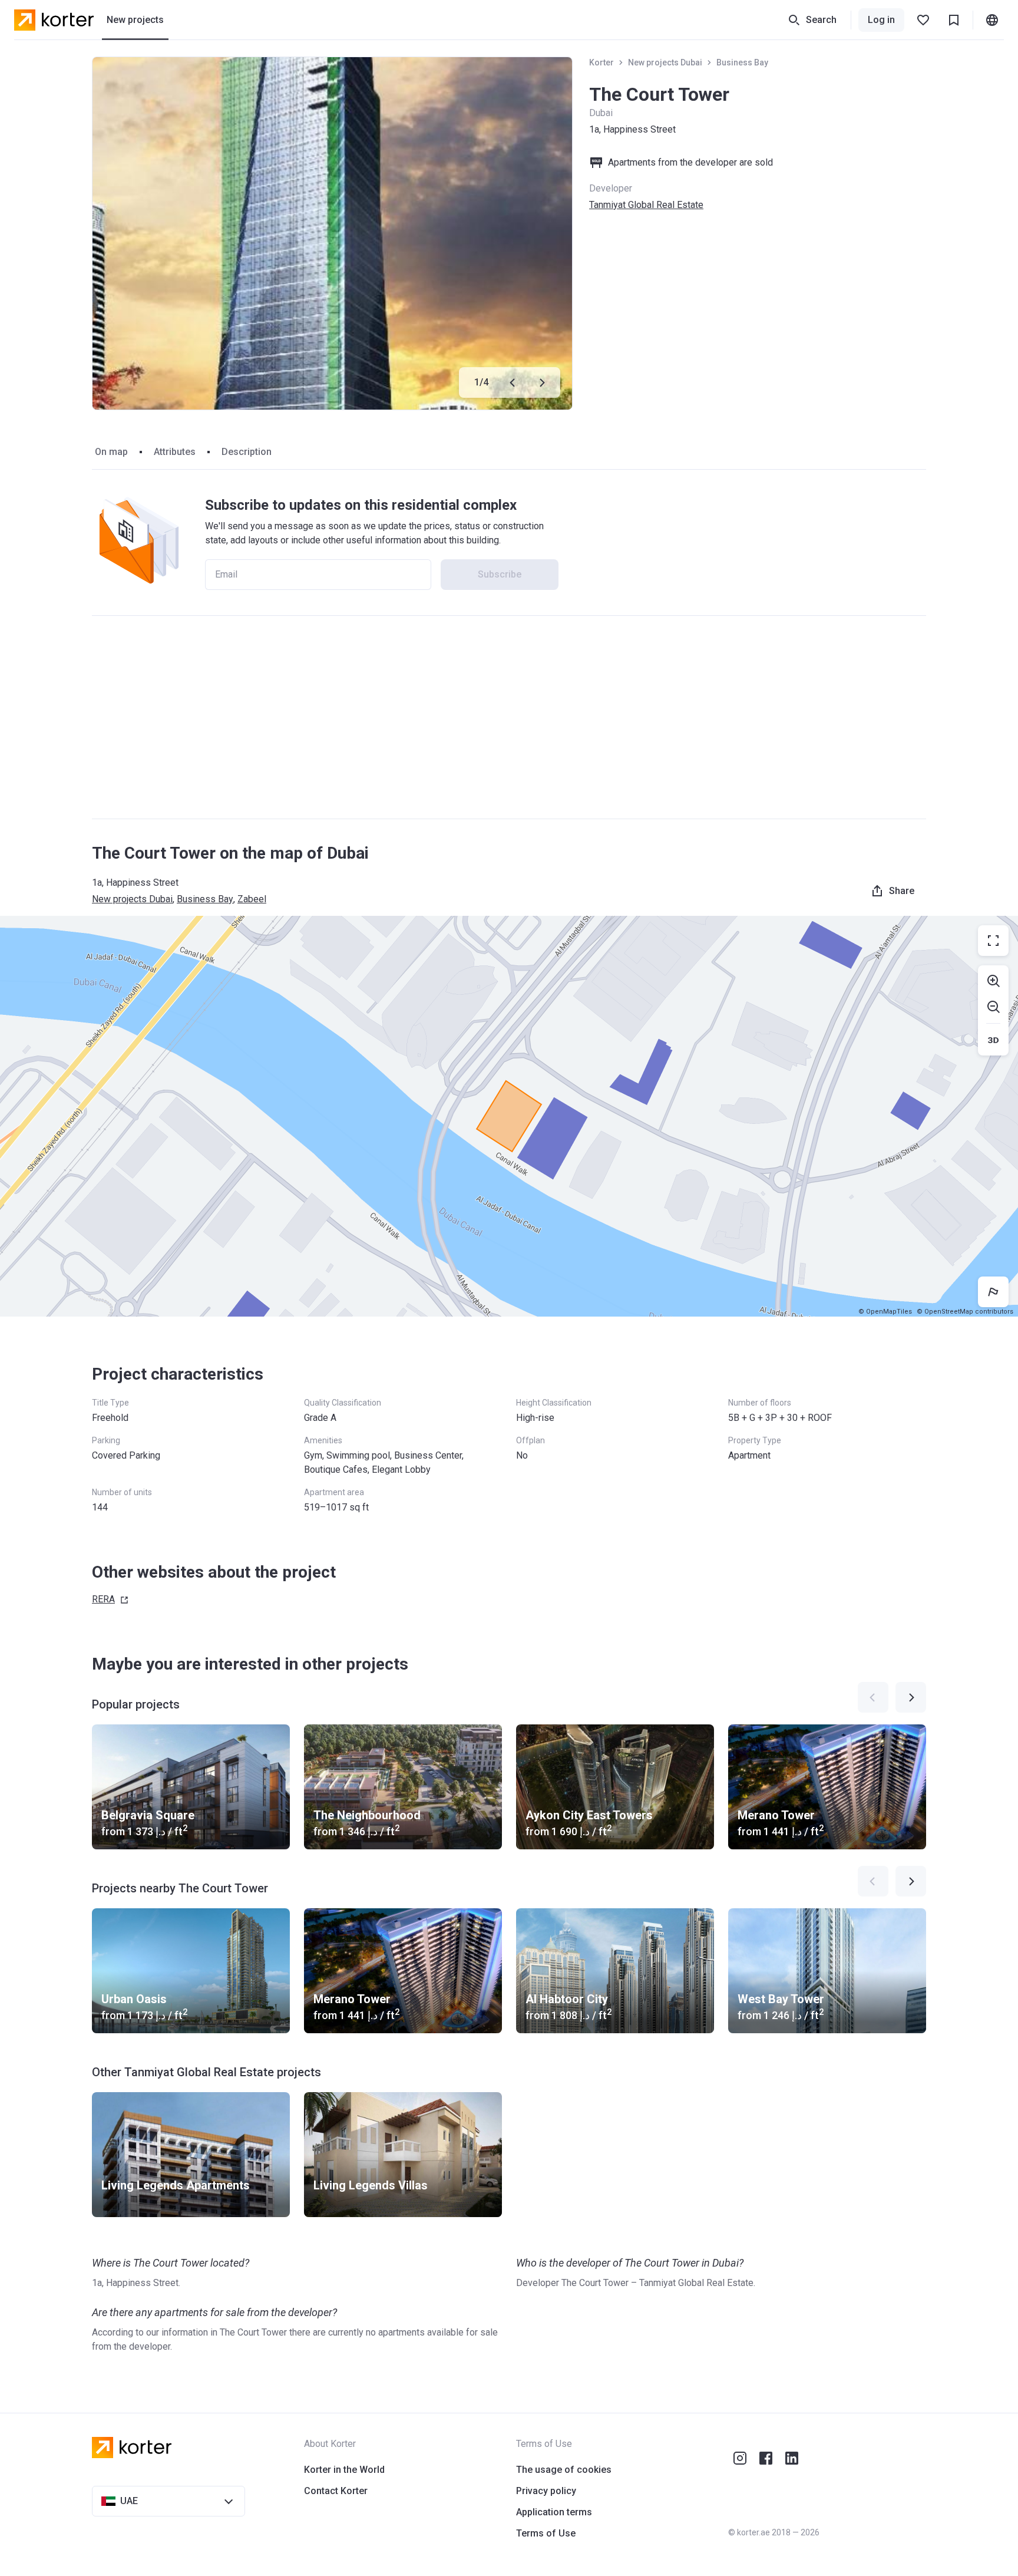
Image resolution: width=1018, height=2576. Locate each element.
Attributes (175, 452)
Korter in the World (344, 2470)
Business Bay (742, 62)
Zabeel (252, 899)
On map (111, 452)
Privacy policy (546, 2491)
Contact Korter (336, 2491)
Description (247, 452)
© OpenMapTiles (885, 1312)
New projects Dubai (665, 62)
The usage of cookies (564, 2470)
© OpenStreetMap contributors (965, 1312)
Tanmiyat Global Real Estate (646, 205)
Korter (601, 62)
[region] (509, 1116)
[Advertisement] (509, 717)
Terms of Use (546, 2533)
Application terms (554, 2512)
